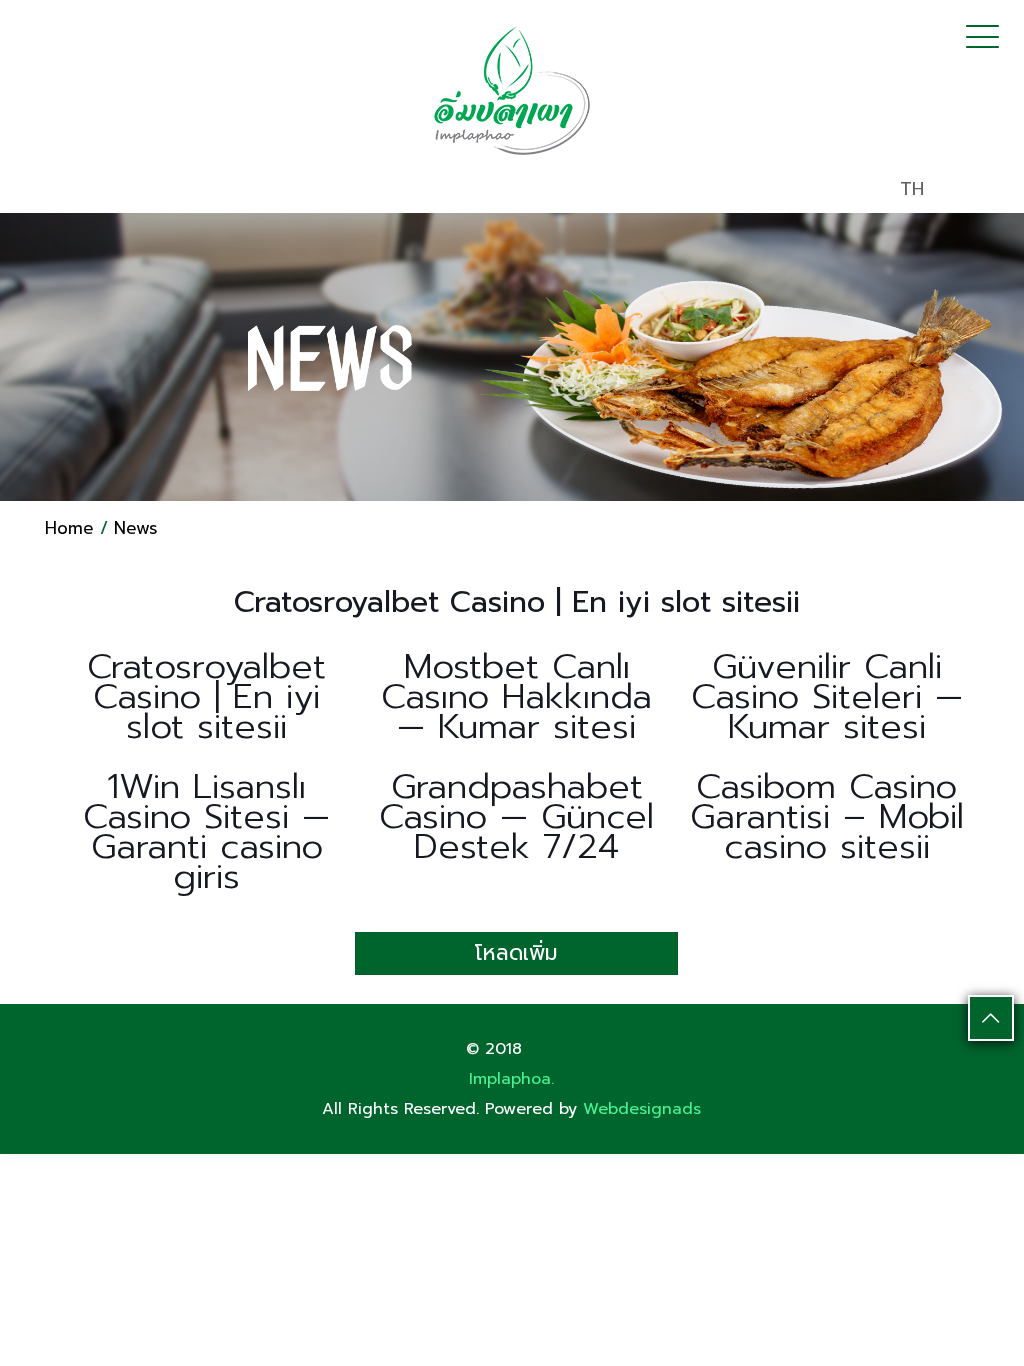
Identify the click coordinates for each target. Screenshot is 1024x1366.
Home (69, 528)
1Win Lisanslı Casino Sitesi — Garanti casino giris (206, 832)
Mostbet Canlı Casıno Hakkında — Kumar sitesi (516, 697)
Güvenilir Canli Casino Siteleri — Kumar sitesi (827, 697)
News (136, 528)
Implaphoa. (511, 1079)
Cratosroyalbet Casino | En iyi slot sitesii (206, 697)
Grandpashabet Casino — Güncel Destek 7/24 (516, 817)
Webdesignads (642, 1109)
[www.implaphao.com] (512, 90)
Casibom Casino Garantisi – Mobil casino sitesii (827, 817)
